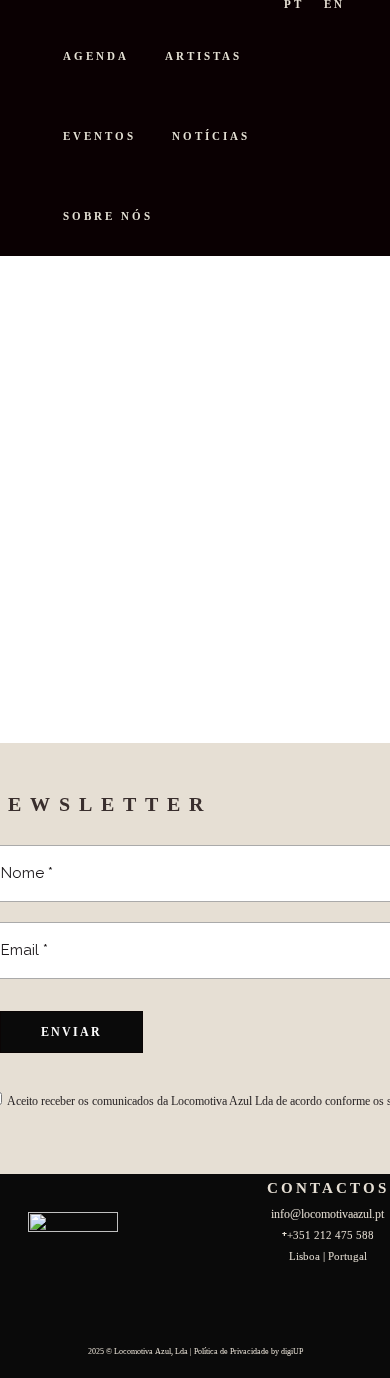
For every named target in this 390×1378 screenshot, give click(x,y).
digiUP (292, 1351)
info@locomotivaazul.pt (327, 1214)
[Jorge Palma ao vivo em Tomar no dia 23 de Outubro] (171, 404)
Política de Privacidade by (237, 1351)
